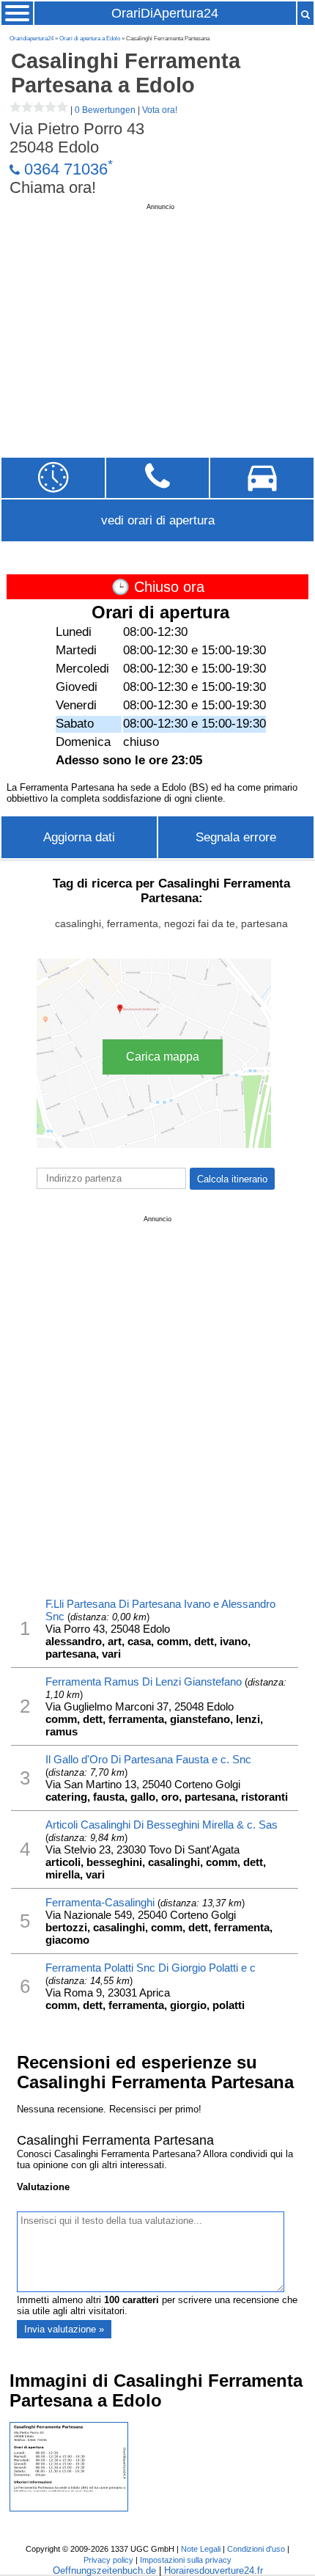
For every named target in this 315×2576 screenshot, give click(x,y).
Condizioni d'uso (256, 2549)
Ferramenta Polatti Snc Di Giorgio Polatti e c (151, 1968)
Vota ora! (160, 110)
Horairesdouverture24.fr (214, 2570)
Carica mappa (163, 1057)
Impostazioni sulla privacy (186, 2560)
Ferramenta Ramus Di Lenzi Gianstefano (144, 1682)
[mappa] (262, 478)
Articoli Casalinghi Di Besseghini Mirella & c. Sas (162, 1825)
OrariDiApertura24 (165, 13)
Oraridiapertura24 (31, 39)
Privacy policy (108, 2560)
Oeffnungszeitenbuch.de (104, 2570)
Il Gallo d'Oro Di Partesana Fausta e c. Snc (148, 1759)
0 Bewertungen (105, 110)
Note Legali (201, 2549)
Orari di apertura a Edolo (90, 39)
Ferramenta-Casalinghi (100, 1902)
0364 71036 (66, 169)
